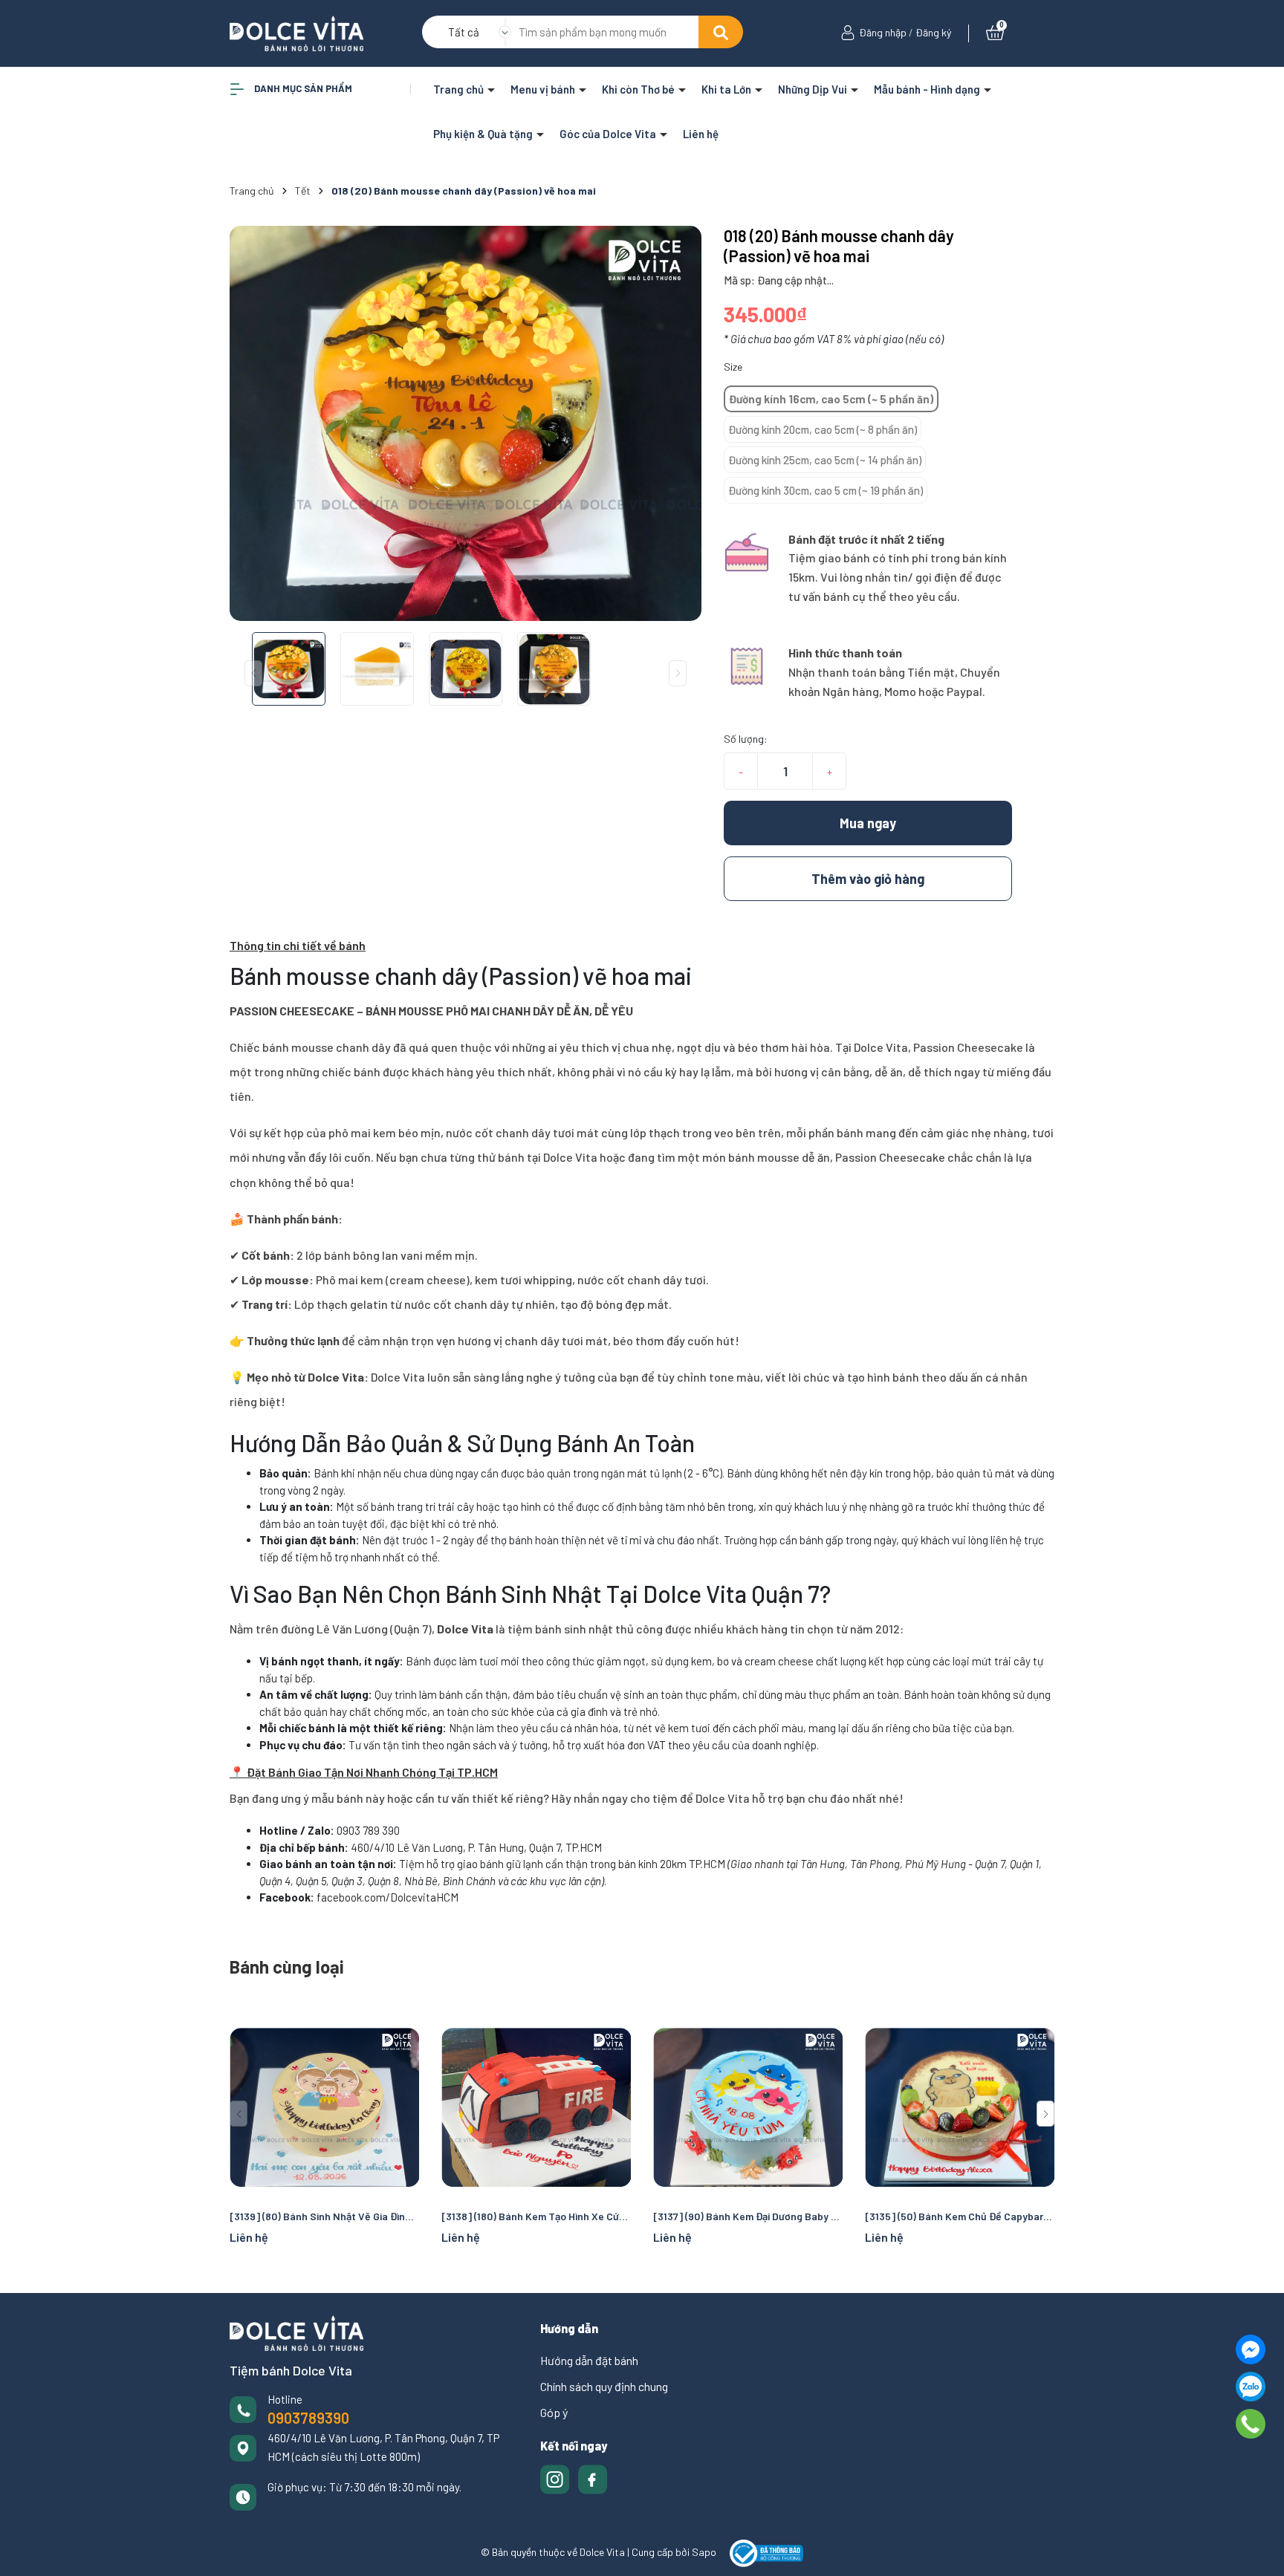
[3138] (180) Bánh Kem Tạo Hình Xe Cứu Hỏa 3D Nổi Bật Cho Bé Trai (536, 2216)
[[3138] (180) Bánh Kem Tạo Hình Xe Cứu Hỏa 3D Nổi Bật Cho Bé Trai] (536, 2107)
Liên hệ (701, 134)
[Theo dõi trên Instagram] (556, 2478)
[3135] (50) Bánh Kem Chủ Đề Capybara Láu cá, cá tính (960, 2216)
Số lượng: (746, 739)
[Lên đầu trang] (1258, 2550)
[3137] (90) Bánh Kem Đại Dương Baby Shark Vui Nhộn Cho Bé (748, 2216)
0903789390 (308, 2418)
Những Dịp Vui (814, 89)
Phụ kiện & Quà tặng (484, 134)
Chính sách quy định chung (604, 2386)
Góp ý (554, 2412)
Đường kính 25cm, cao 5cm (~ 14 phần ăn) (825, 460)
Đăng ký (933, 32)
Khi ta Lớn (727, 89)
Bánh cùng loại (287, 1967)
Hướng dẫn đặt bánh (589, 2360)
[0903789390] (1251, 2424)
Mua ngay (868, 823)
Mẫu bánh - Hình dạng (928, 89)
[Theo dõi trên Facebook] (593, 2478)
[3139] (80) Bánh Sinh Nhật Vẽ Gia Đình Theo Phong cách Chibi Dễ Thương (324, 2216)
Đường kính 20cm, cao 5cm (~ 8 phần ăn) (823, 429)
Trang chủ (460, 89)
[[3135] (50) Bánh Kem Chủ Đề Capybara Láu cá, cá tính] (960, 2107)
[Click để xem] (466, 423)
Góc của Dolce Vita (609, 134)
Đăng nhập (883, 32)
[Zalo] (1251, 2387)
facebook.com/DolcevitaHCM (388, 1897)
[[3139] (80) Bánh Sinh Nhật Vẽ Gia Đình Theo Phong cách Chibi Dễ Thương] (324, 2107)
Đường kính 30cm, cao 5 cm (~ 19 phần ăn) (826, 490)
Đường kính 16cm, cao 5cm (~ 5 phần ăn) (831, 399)
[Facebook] (1251, 2349)
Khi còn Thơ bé (639, 89)
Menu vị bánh (544, 89)
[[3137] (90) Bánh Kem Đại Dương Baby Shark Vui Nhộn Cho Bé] (748, 2107)
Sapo (704, 2552)
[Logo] (296, 32)
